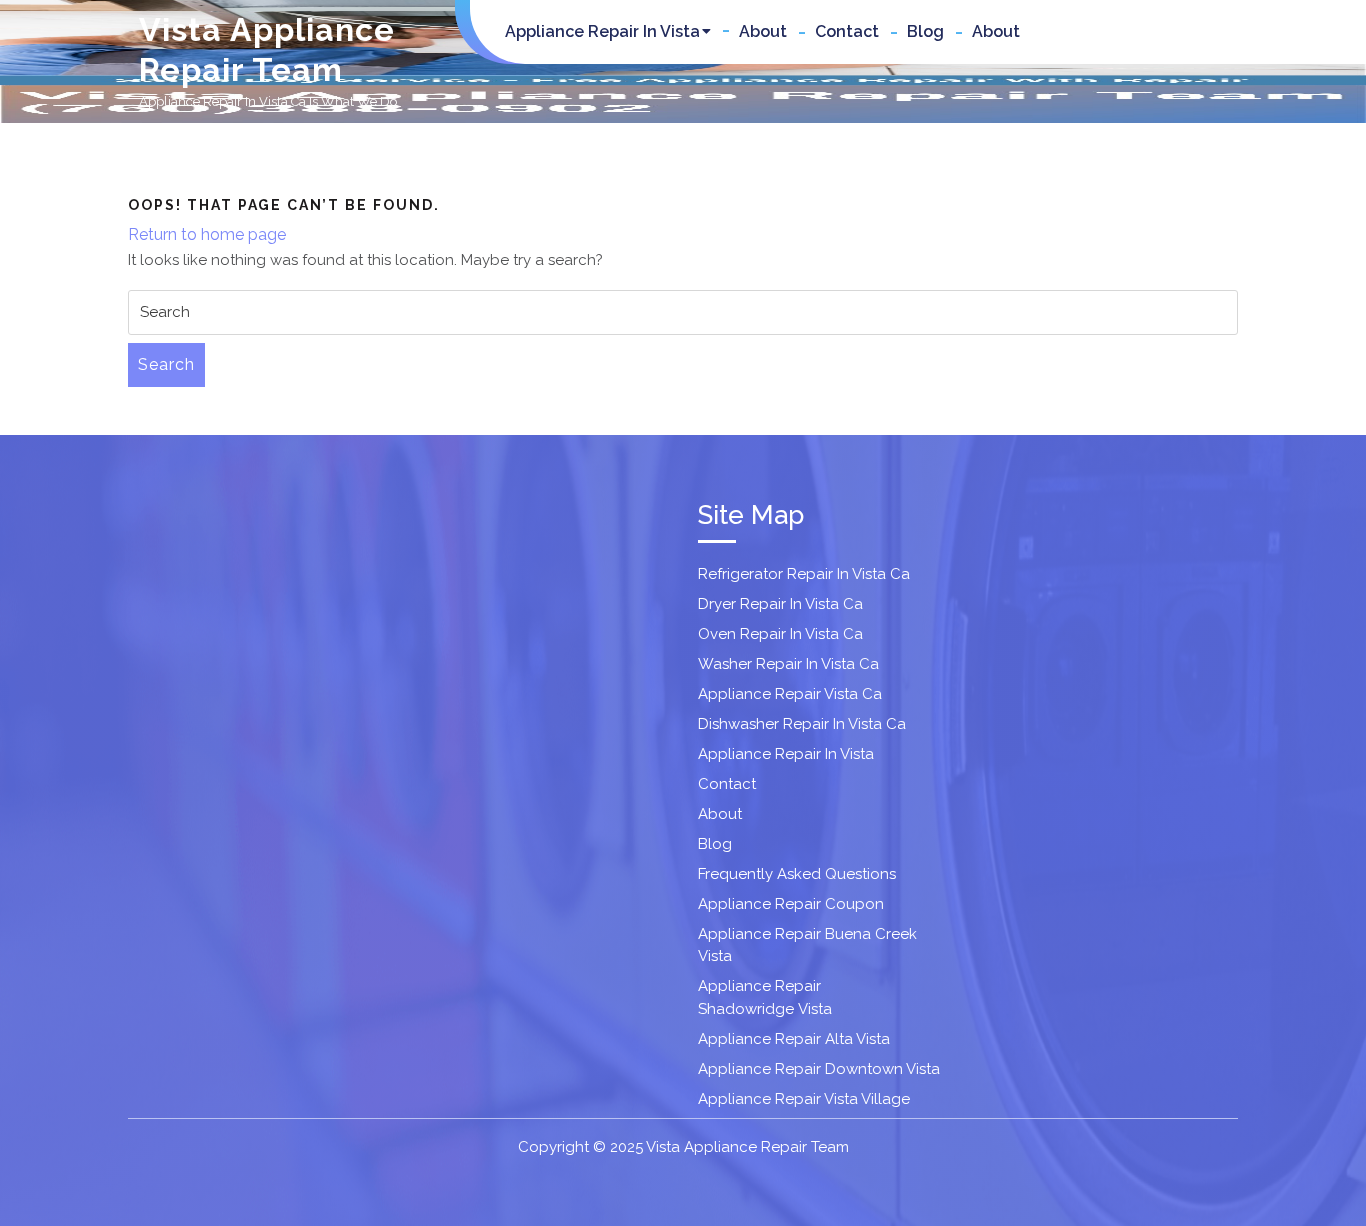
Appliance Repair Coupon (791, 904)
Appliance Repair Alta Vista (794, 1039)
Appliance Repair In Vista (602, 31)
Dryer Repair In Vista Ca (780, 604)
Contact (847, 31)
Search (166, 364)
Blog (925, 31)
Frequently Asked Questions (797, 874)
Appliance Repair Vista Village (804, 1099)
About (763, 31)
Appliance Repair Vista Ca (790, 694)
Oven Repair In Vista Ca (780, 634)
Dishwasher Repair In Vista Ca (802, 724)
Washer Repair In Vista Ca (788, 664)
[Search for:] (683, 313)
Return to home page (207, 234)
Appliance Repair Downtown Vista (819, 1069)
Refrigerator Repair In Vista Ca (804, 574)
